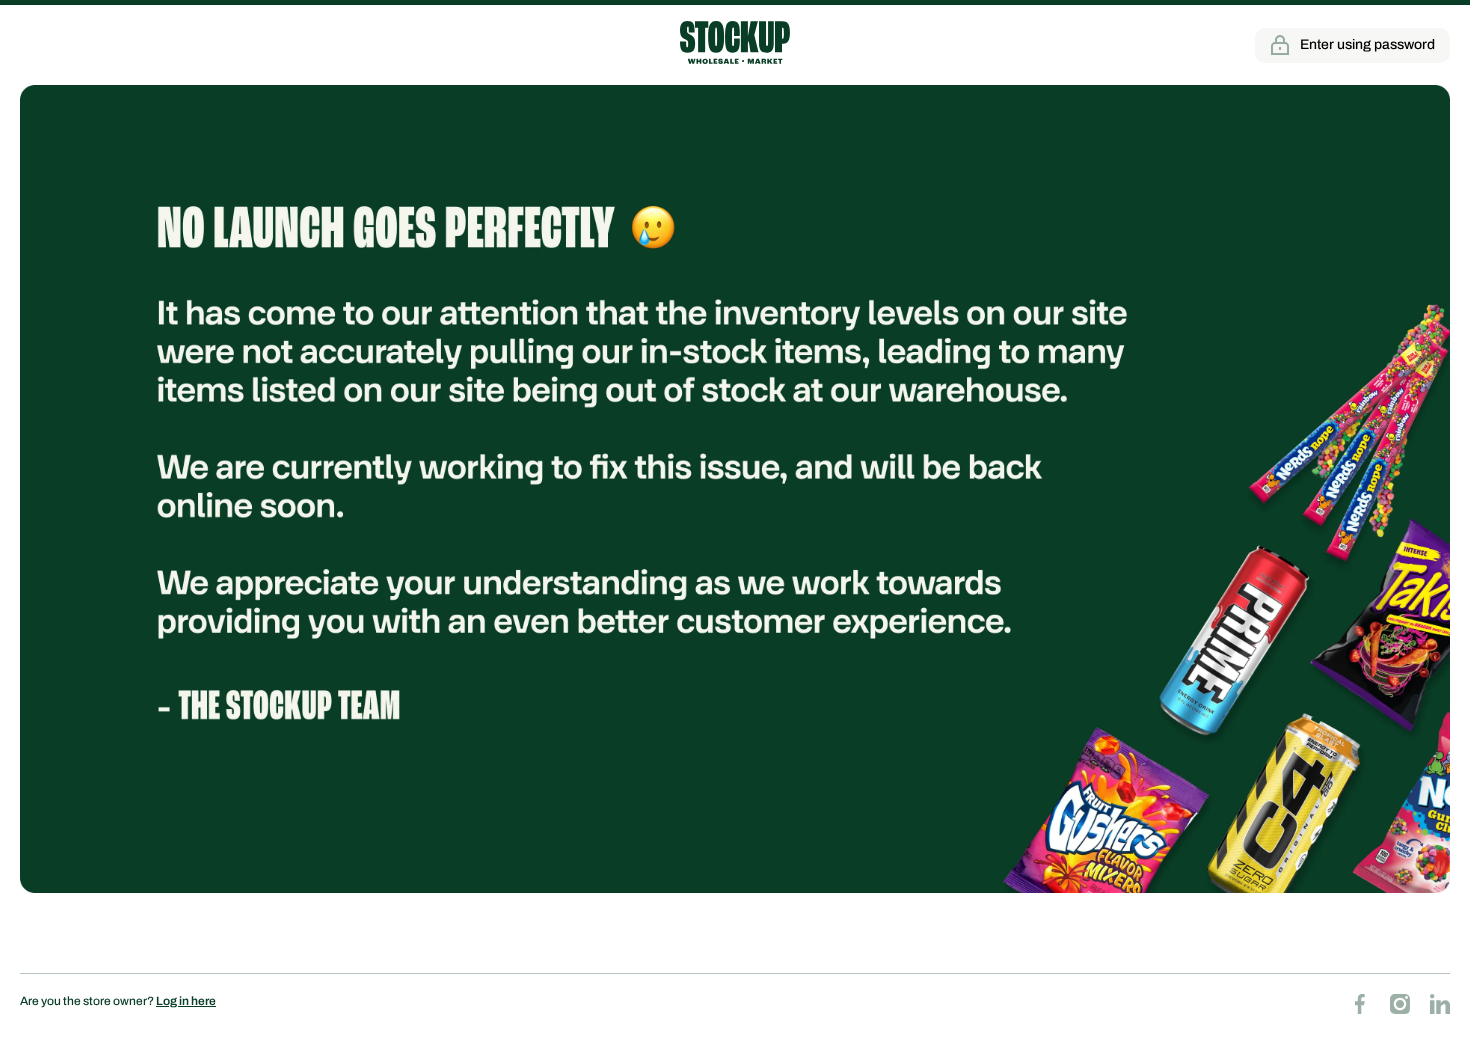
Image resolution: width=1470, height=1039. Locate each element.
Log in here (186, 1001)
